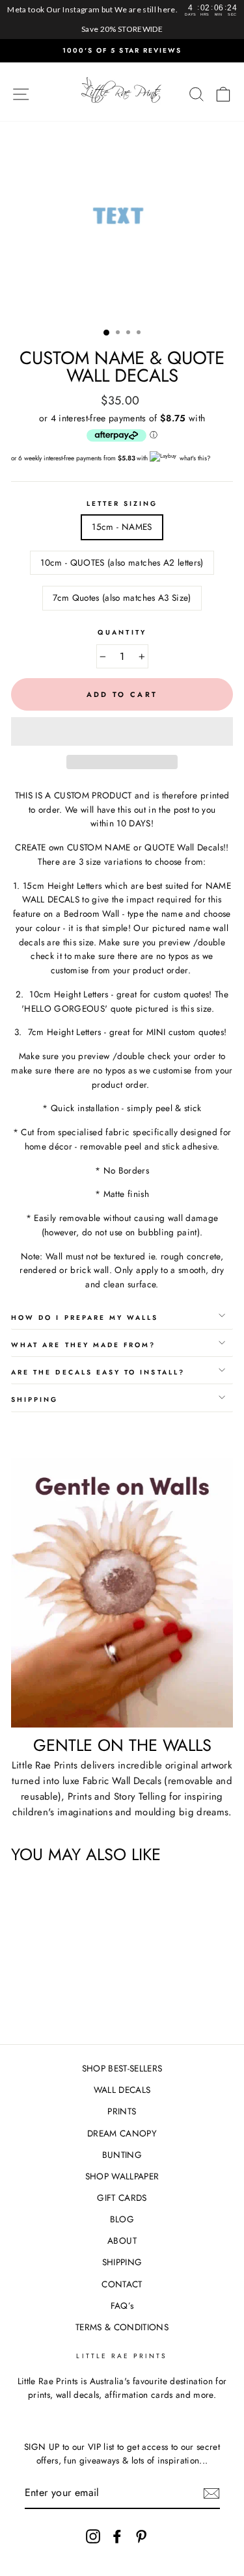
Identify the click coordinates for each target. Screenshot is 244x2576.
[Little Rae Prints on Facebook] (117, 2536)
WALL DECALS (122, 2090)
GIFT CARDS (122, 2198)
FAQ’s (122, 2306)
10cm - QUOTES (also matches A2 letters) (122, 562)
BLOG (122, 2219)
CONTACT (122, 2284)
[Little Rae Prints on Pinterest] (141, 2536)
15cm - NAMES (122, 527)
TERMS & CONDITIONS (122, 2327)
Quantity (122, 632)
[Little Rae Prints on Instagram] (93, 2536)
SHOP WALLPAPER (122, 2176)
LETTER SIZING (122, 504)
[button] (122, 731)
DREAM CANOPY (122, 2133)
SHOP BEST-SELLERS (122, 2068)
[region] (122, 20)
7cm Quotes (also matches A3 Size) (122, 598)
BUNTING (122, 2155)
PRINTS (122, 2111)
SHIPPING (122, 2262)
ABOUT (122, 2241)
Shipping (34, 1400)
